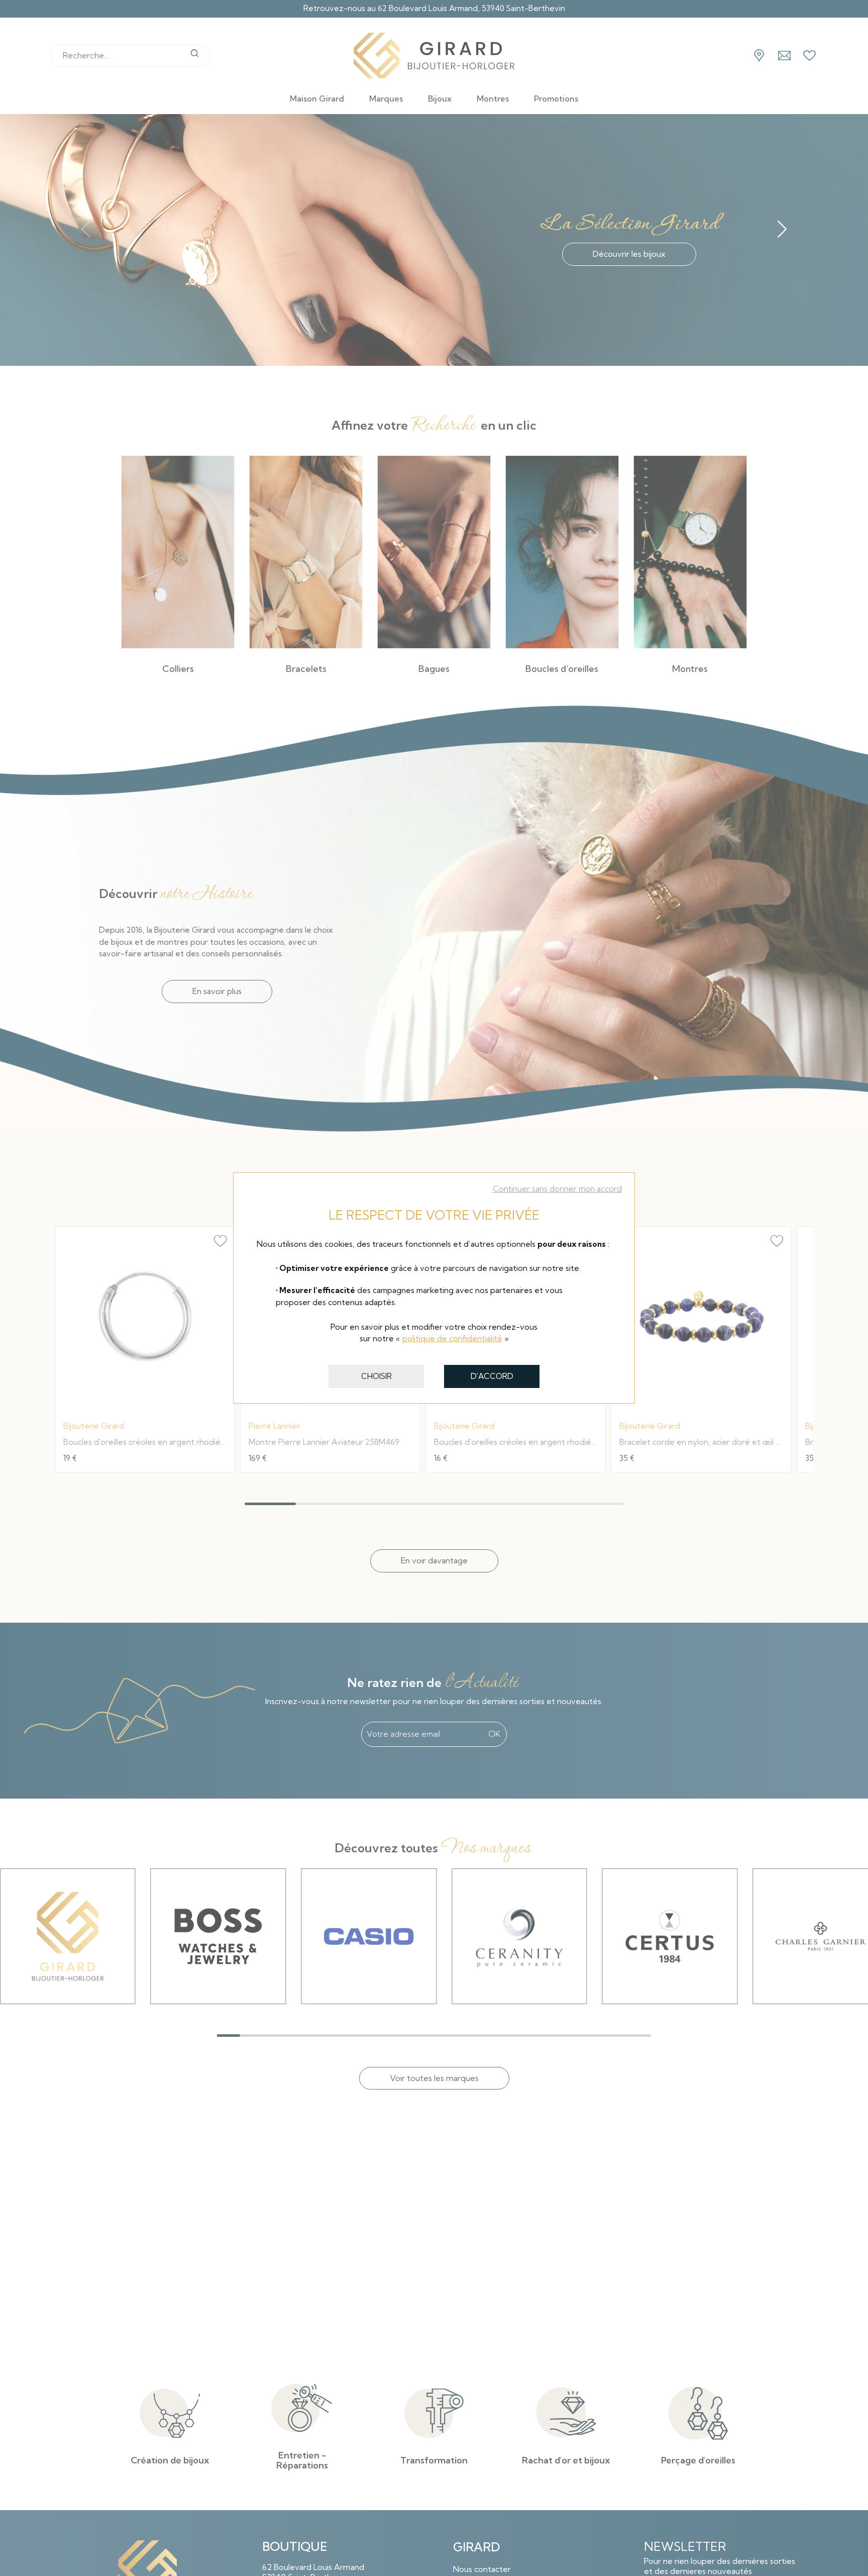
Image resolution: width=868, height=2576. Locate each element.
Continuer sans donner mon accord (557, 1189)
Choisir (376, 1376)
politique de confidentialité (452, 1339)
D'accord (492, 1376)
